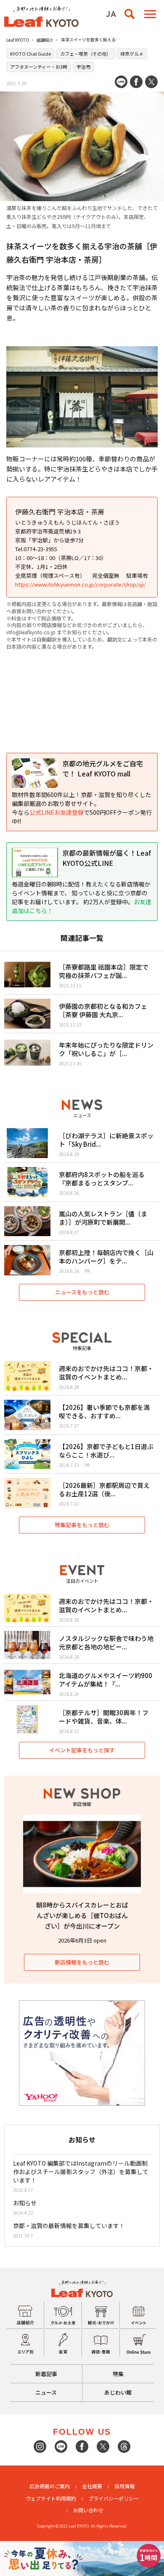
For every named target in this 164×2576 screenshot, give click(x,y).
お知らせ (25, 2203)
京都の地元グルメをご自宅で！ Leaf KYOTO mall (103, 768)
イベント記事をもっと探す (82, 1750)
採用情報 (124, 2486)
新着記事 (46, 2374)
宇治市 (83, 67)
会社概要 (92, 2486)
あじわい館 (118, 2392)
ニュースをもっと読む (82, 1292)
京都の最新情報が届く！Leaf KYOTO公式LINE (107, 858)
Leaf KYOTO (18, 40)
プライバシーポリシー (114, 2498)
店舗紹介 (45, 40)
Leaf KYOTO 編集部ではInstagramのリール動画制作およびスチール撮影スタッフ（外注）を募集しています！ (81, 2172)
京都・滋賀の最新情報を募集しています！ (69, 2226)
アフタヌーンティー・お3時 (39, 67)
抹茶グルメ (132, 54)
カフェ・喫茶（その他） (86, 54)
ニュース (46, 2392)
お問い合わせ (88, 2510)
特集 (118, 2374)
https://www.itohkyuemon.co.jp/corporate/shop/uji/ (81, 584)
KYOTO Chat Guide (30, 54)
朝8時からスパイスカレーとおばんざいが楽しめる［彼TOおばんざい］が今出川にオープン (82, 1915)
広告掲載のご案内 (50, 2486)
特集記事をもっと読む (82, 1525)
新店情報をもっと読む (82, 1962)
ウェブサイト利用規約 (51, 2498)
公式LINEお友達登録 (57, 812)
